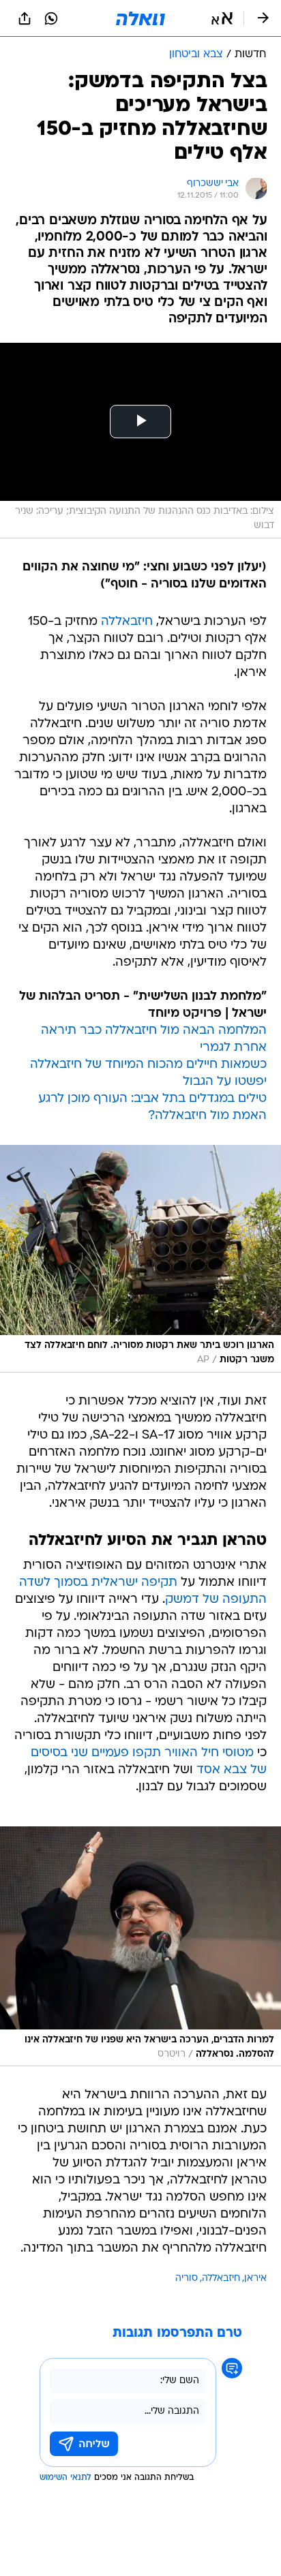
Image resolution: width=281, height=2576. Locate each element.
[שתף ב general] (25, 18)
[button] (222, 18)
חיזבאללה (127, 622)
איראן (255, 2279)
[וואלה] (140, 18)
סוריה (187, 2279)
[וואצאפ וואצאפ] (51, 18)
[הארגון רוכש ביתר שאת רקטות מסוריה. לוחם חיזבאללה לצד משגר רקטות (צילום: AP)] (140, 1259)
